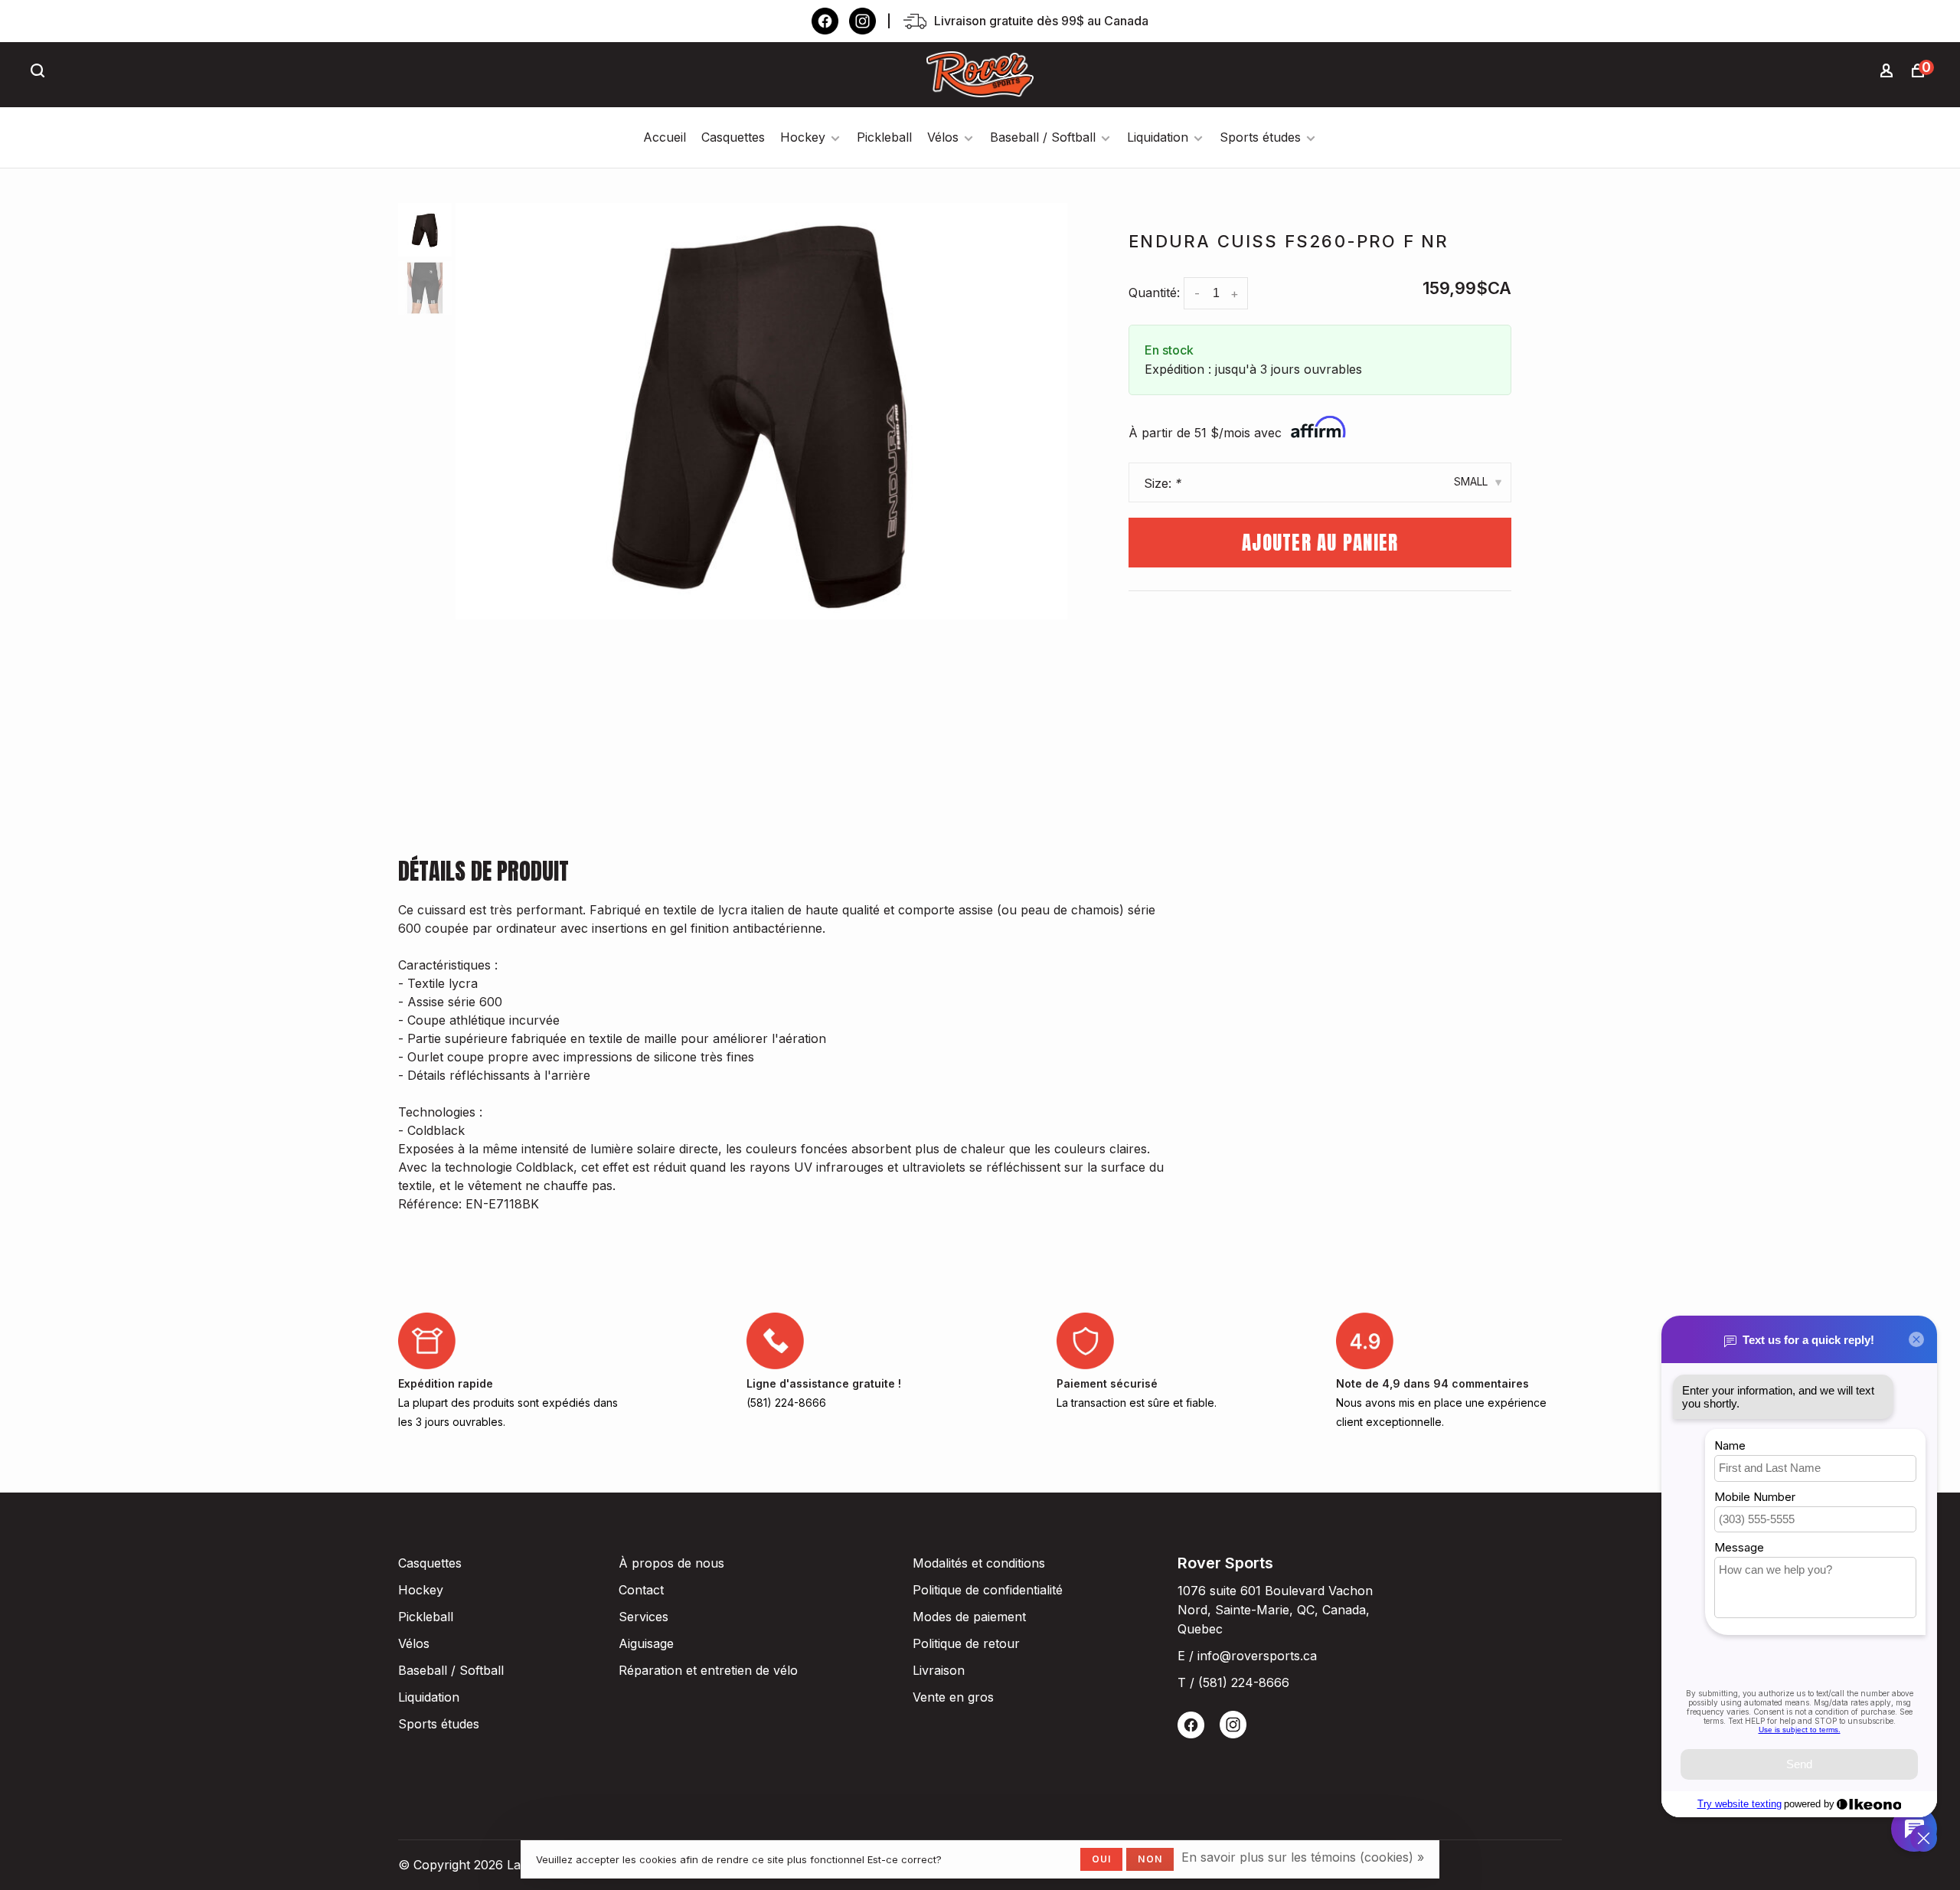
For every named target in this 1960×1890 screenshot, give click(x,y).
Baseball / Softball (1043, 137)
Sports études (1260, 137)
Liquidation (1158, 137)
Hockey (803, 137)
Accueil (665, 137)
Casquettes (733, 137)
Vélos (943, 137)
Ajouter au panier (1320, 543)
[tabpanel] (762, 411)
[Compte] (1889, 72)
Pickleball (884, 137)
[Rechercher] (40, 72)
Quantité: (1154, 293)
